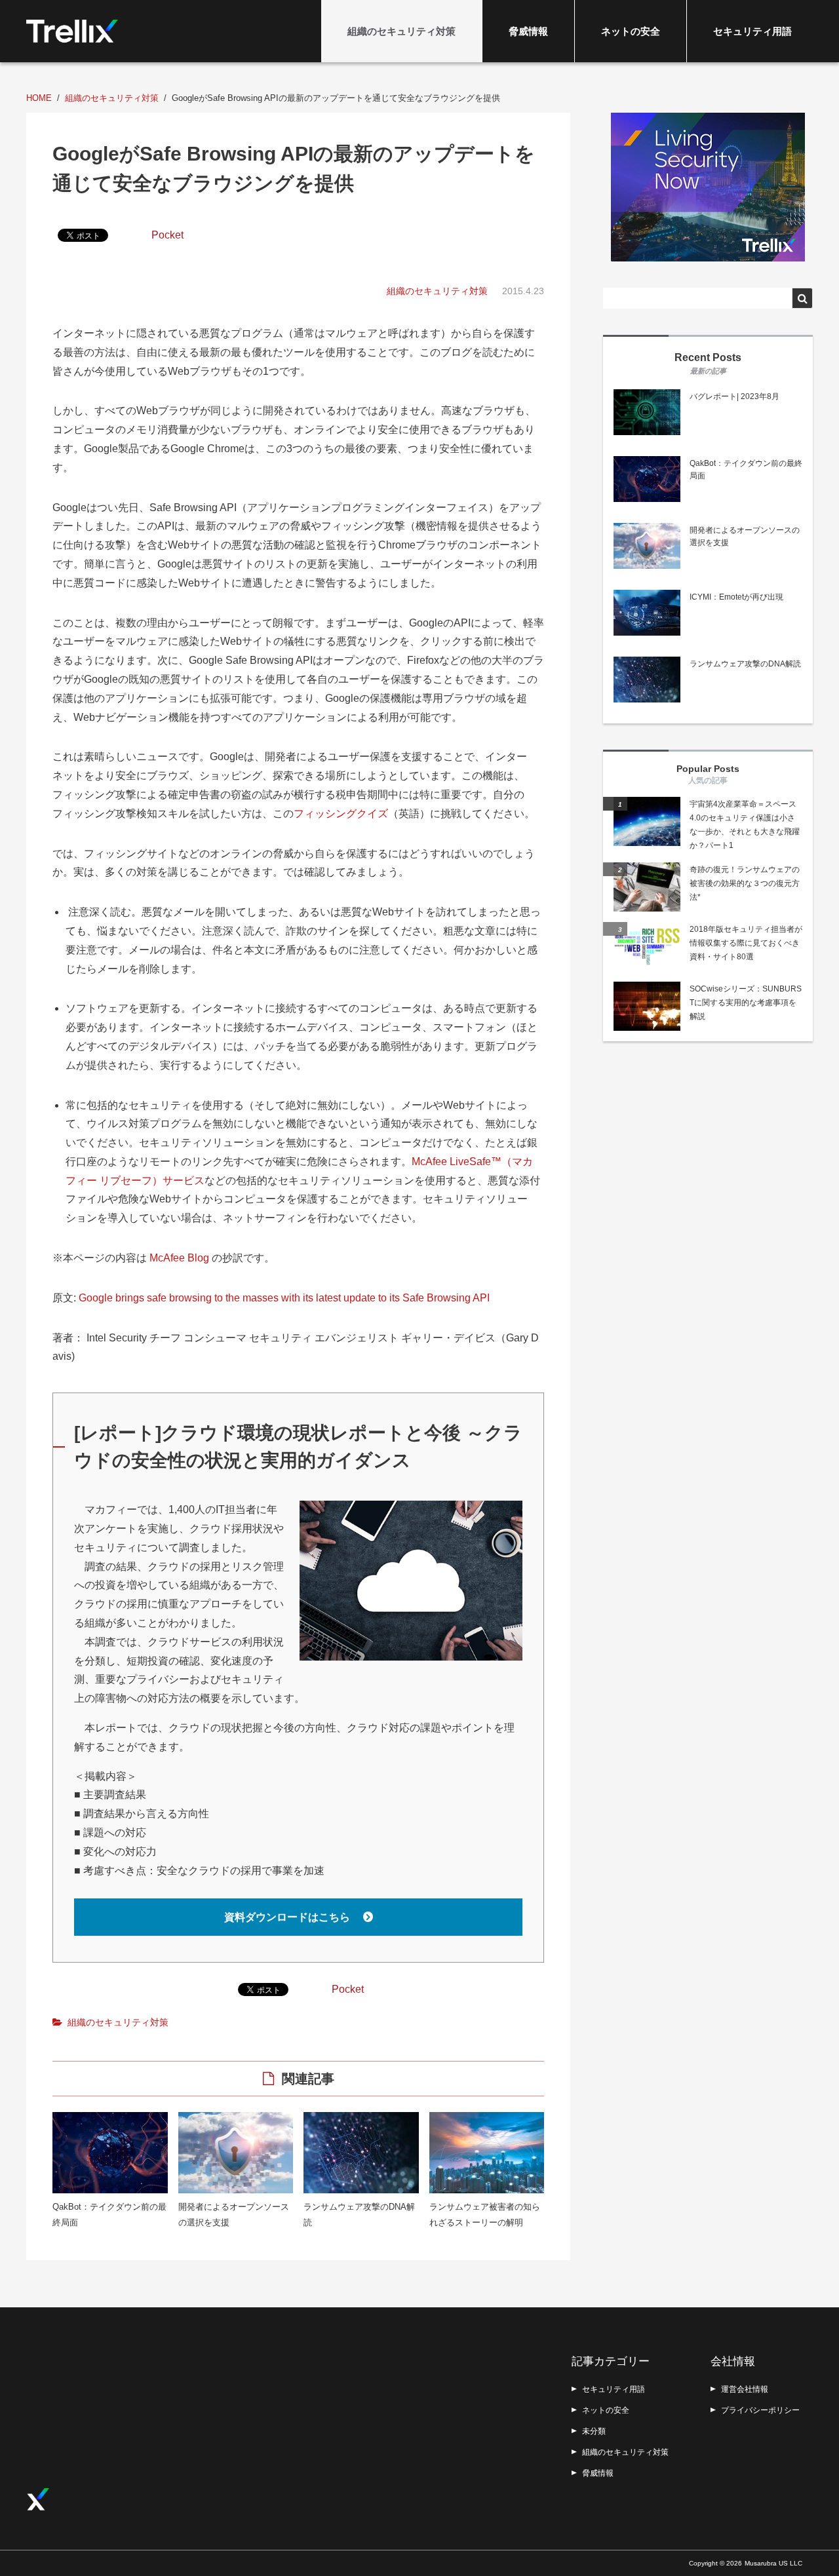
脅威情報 (528, 31)
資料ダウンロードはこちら (288, 1917)
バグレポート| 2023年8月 (734, 396)
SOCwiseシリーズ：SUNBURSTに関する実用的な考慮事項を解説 (746, 1003)
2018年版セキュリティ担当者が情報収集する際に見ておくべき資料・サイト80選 (746, 943)
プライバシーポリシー (760, 2410)
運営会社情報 (745, 2389)
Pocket (167, 235)
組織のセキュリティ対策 (401, 31)
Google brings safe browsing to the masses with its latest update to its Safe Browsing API (284, 1298)
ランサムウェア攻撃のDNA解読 (745, 664)
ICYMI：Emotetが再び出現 (736, 597)
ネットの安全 (631, 31)
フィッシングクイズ (341, 814)
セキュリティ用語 (752, 31)
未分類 (594, 2431)
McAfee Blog (179, 1258)
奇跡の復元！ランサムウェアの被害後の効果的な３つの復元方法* (745, 883)
